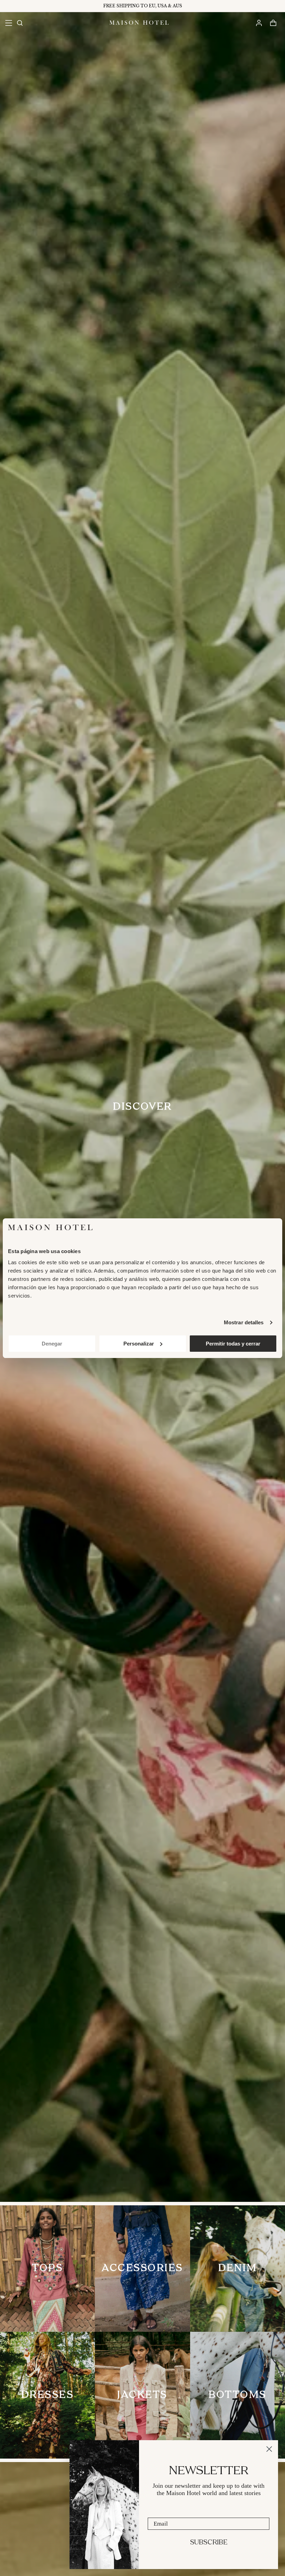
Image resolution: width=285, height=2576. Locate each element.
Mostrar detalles (244, 1322)
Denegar (52, 1344)
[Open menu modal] (9, 23)
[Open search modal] (19, 23)
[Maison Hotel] (139, 23)
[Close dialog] (269, 2449)
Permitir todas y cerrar (233, 1344)
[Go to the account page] (259, 23)
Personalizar (139, 1344)
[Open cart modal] (273, 23)
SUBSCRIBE (209, 2543)
